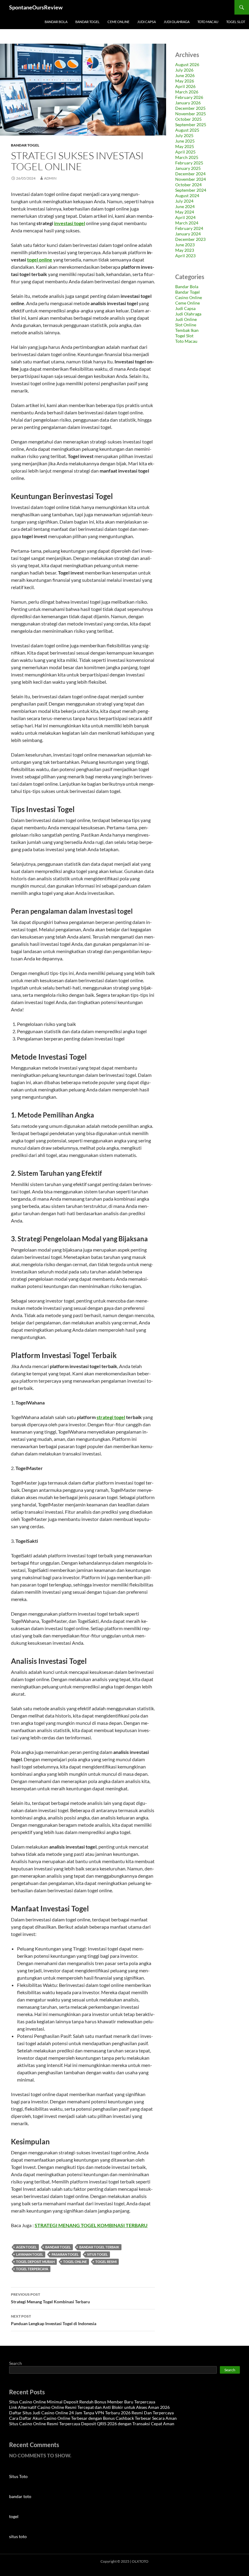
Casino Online (189, 297)
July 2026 (184, 70)
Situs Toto (18, 2476)
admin (50, 178)
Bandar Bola (56, 22)
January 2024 (188, 234)
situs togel (97, 2254)
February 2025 (189, 163)
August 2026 (187, 64)
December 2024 (190, 174)
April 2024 (185, 217)
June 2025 (185, 141)
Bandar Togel (87, 22)
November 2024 (191, 179)
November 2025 (191, 114)
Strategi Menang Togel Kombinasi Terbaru (50, 2298)
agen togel (26, 2247)
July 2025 (184, 135)
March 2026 (187, 92)
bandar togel (58, 2247)
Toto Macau (208, 22)
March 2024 (187, 223)
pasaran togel (65, 2254)
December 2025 (190, 108)
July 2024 (184, 201)
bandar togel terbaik (99, 2247)
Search (15, 2363)
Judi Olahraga (177, 22)
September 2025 (191, 125)
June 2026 (185, 75)
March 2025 (187, 157)
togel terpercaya (32, 2269)
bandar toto (20, 2496)
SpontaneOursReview (36, 7)
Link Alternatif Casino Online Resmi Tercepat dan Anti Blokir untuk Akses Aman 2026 (89, 2407)
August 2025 (187, 130)
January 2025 (188, 168)
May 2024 (185, 212)
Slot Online (186, 325)
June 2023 (185, 245)
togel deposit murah (35, 2262)
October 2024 (188, 185)
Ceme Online (118, 22)
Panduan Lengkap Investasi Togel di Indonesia (54, 2320)
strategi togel (111, 1417)
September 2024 (191, 190)
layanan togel (30, 2254)
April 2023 (185, 256)
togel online (40, 260)
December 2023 (190, 239)
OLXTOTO (140, 2561)
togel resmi (106, 2262)
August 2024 (187, 196)
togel (14, 2516)
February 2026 (189, 97)
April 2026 (185, 86)
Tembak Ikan (187, 330)
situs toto (18, 2536)
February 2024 (189, 228)
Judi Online (186, 319)
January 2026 (188, 103)
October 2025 (188, 119)
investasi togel (70, 223)
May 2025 (185, 146)
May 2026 (185, 81)
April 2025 (185, 152)
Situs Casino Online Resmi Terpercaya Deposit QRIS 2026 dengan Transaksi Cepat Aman (92, 2424)
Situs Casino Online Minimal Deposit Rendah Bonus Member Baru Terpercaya (82, 2402)
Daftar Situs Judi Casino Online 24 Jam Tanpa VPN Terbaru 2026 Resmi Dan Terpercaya (91, 2413)
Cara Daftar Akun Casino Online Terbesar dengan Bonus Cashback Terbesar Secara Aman (93, 2418)
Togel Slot (236, 22)
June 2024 (185, 206)
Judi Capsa (147, 22)
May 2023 (185, 250)
